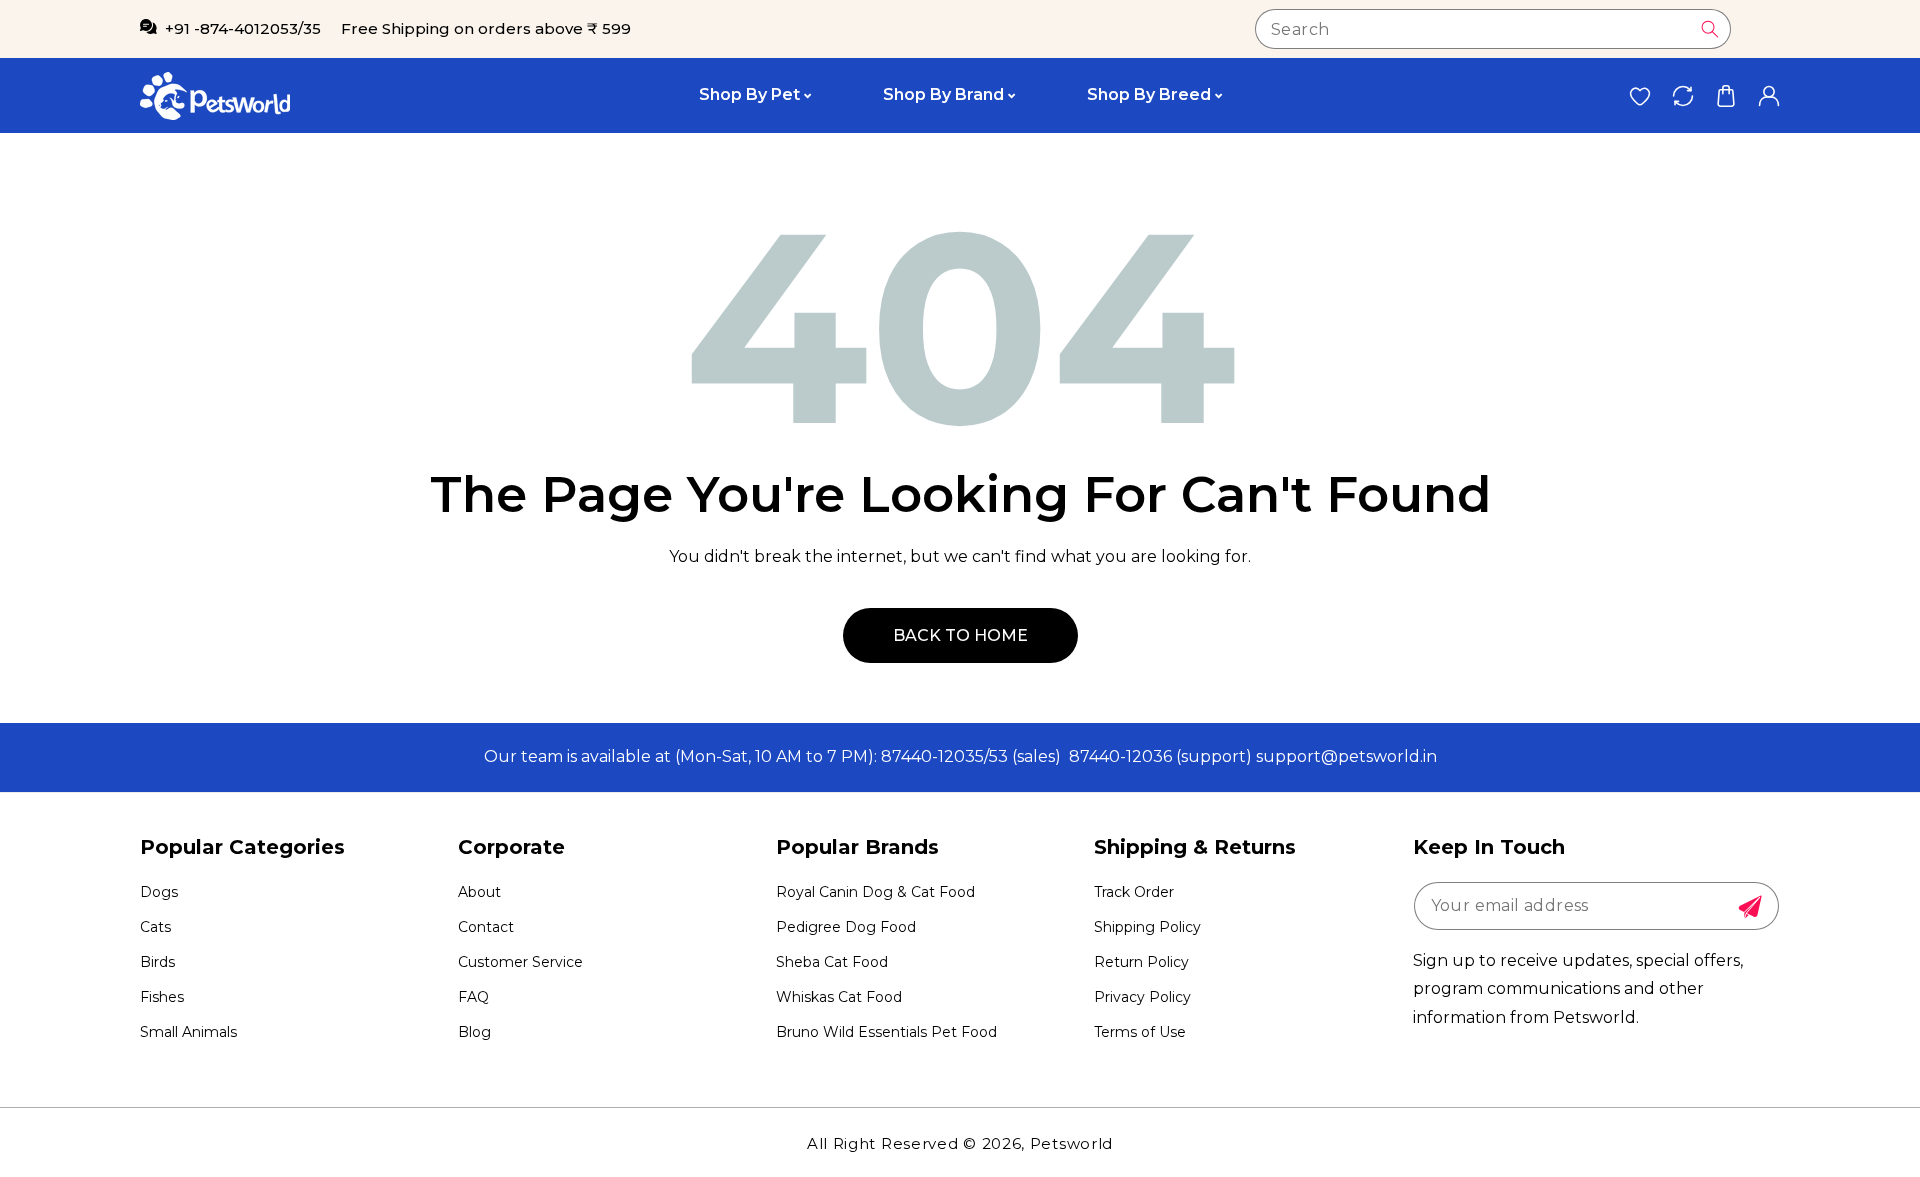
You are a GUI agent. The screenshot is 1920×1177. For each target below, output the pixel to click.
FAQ (473, 997)
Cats (155, 927)
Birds (157, 962)
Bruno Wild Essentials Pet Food (886, 1032)
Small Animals (188, 1032)
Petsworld (1071, 1143)
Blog (474, 1032)
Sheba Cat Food (832, 962)
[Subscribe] (1750, 907)
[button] (1725, 95)
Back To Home (960, 635)
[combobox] (1493, 29)
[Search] (1710, 29)
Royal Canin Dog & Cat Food (875, 892)
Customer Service (520, 962)
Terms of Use (1140, 1032)
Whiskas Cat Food (839, 997)
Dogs (159, 892)
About (479, 892)
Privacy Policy (1142, 997)
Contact (486, 927)
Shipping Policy (1147, 927)
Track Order (1134, 892)
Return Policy (1141, 962)
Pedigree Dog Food (846, 927)
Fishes (162, 997)
